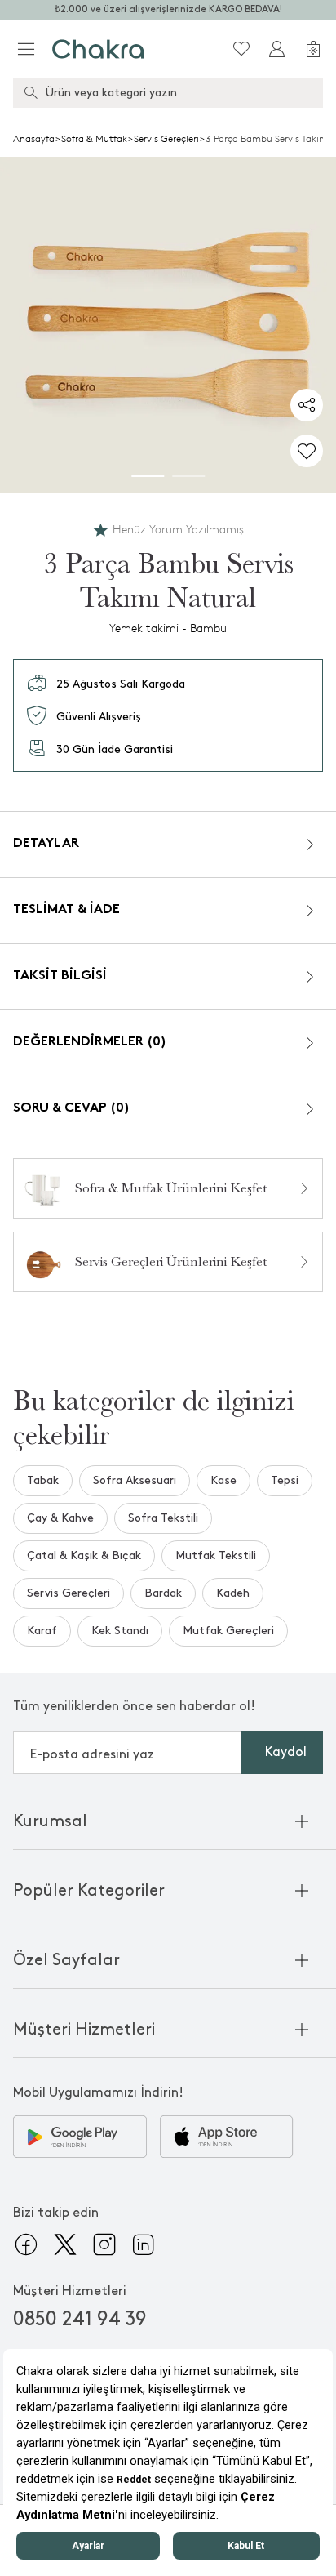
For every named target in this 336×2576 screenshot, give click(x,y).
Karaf (42, 1631)
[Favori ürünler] (241, 49)
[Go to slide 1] (148, 476)
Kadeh (233, 1593)
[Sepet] (313, 49)
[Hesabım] (277, 49)
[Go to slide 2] (188, 476)
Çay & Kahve (60, 1518)
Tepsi (285, 1480)
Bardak (163, 1593)
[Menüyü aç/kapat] (26, 49)
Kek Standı (120, 1631)
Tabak (43, 1480)
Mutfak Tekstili (216, 1555)
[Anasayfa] (98, 49)
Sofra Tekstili (163, 1518)
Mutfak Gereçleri (228, 1631)
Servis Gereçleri (166, 139)
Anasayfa (34, 139)
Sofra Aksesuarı (135, 1480)
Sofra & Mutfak (94, 139)
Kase (223, 1480)
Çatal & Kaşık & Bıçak (84, 1555)
